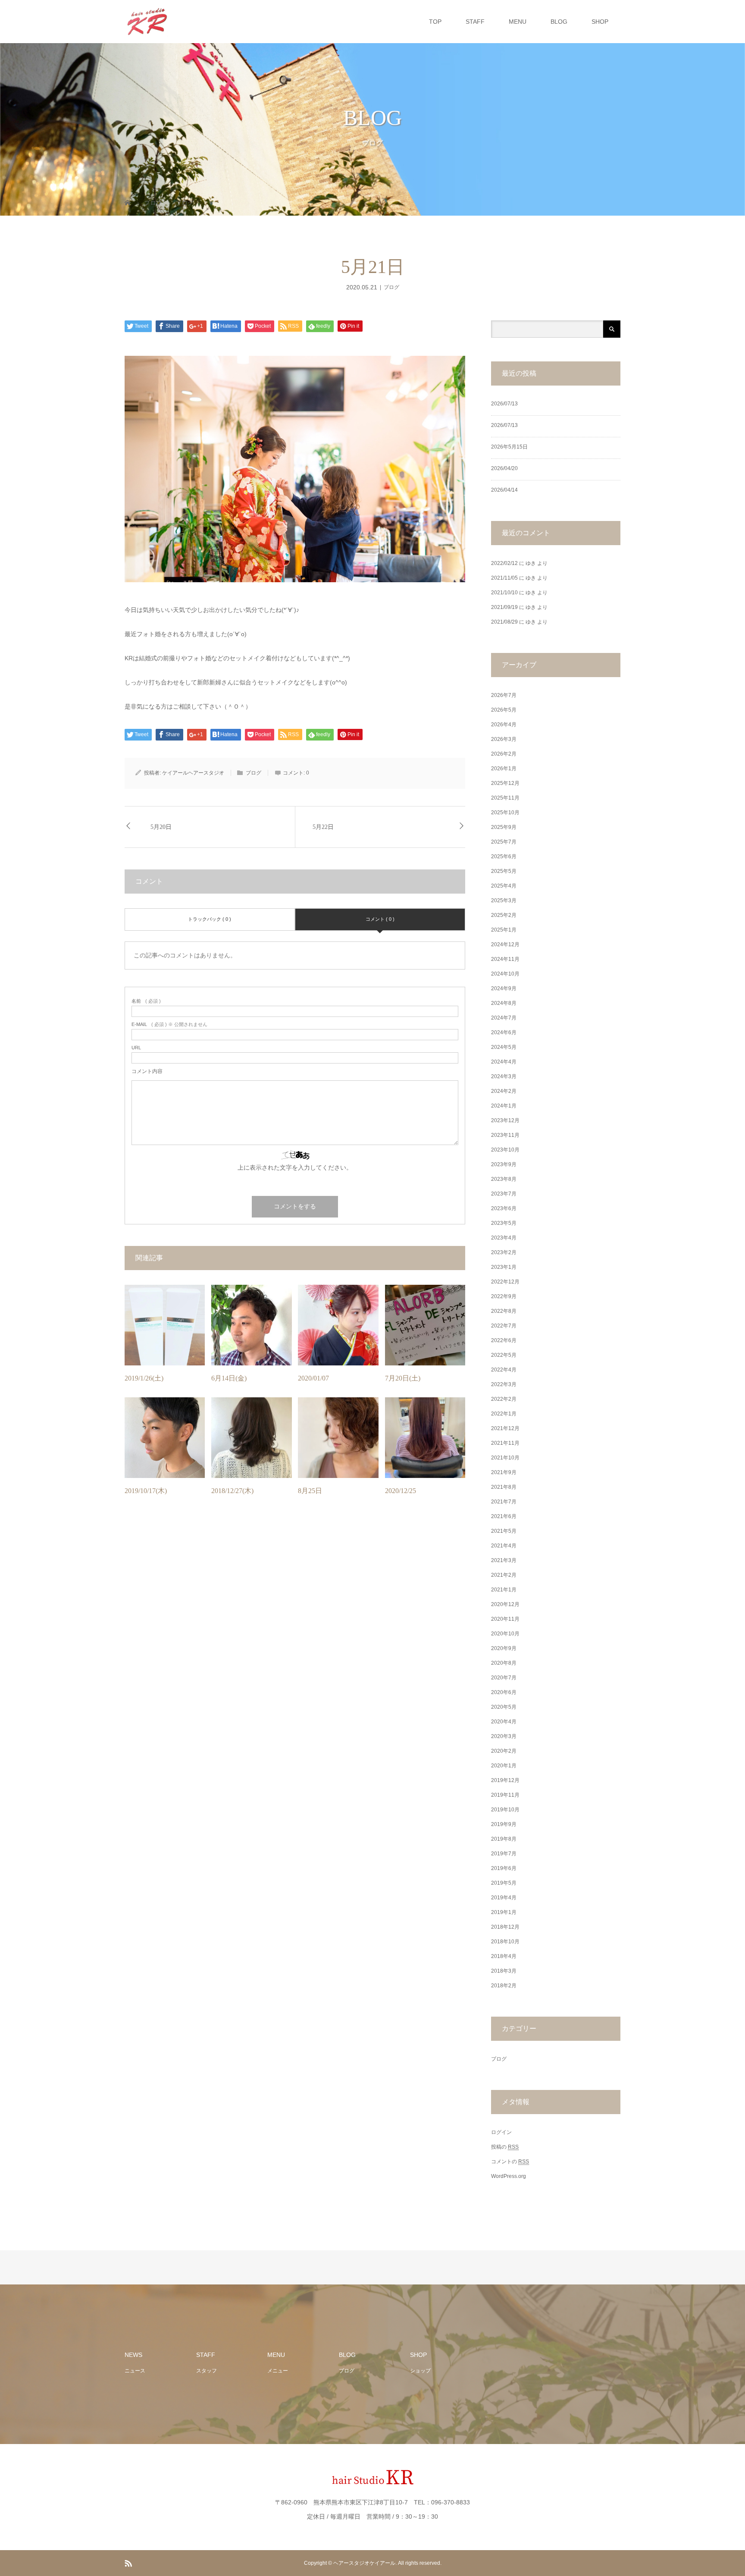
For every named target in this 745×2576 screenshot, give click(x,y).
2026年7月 (504, 695)
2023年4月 (504, 1238)
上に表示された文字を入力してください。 (295, 1167)
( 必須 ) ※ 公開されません (169, 1024)
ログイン (501, 2132)
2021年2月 (504, 1575)
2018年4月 (504, 1956)
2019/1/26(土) (144, 1378)
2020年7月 (504, 1678)
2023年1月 (504, 1267)
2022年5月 (504, 1355)
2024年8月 (504, 1003)
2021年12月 (505, 1428)
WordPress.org (509, 2176)
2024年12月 (505, 944)
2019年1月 (504, 1912)
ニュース (135, 2371)
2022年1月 (504, 1414)
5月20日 (161, 827)
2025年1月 (504, 930)
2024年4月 (504, 1062)
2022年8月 (504, 1311)
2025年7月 (504, 842)
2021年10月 (505, 1458)
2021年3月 (504, 1560)
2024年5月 (504, 1047)
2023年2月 (504, 1252)
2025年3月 (504, 901)
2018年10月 (505, 1942)
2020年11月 (505, 1619)
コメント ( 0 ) (380, 919)
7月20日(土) (403, 1378)
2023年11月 (505, 1135)
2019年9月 (504, 1824)
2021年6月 (504, 1516)
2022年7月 (504, 1326)
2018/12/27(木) (232, 1491)
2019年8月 (504, 1839)
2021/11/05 (504, 578)
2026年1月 (504, 769)
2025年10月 (505, 813)
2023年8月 (504, 1179)
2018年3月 (504, 1971)
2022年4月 (504, 1370)
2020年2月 (504, 1751)
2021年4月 (504, 1546)
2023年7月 (504, 1194)
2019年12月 (505, 1780)
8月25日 (310, 1491)
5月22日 (323, 827)
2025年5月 (504, 871)
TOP (435, 22)
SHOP (600, 22)
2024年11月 (505, 959)
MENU (518, 22)
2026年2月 (504, 754)
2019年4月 (504, 1898)
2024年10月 (505, 974)
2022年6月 (504, 1340)
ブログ (391, 287)
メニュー (278, 2371)
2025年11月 (505, 798)
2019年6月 (504, 1868)
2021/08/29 (504, 622)
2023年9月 (504, 1164)
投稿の (505, 2147)
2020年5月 (504, 1707)
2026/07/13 (504, 404)
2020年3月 (504, 1736)
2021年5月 (504, 1531)
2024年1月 (504, 1106)
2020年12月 (505, 1604)
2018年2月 (504, 1986)
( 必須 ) (146, 1001)
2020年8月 (504, 1663)
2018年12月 (505, 1927)
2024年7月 (504, 1018)
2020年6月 (504, 1692)
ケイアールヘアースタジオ (193, 773)
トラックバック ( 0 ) (210, 919)
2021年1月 (504, 1590)
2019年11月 (505, 1795)
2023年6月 (504, 1208)
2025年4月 (504, 886)
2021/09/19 (504, 607)
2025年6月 (504, 857)
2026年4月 (504, 725)
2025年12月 (505, 783)
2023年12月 (505, 1120)
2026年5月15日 (509, 447)
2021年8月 (504, 1487)
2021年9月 (504, 1472)
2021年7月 (504, 1502)
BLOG (559, 22)
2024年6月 (504, 1032)
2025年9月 (504, 827)
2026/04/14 (504, 490)
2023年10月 (505, 1150)
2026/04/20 (504, 468)
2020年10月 (505, 1634)
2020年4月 (504, 1722)
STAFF (475, 22)
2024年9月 (504, 988)
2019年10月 (505, 1810)
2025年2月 (504, 915)
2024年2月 (504, 1091)
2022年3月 (504, 1384)
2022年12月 (505, 1282)
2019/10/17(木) (146, 1491)
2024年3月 (504, 1076)
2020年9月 (504, 1648)
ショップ (420, 2371)
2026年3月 (504, 739)
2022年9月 (504, 1296)
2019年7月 (504, 1854)
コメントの (510, 2162)
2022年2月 (504, 1399)
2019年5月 (504, 1883)
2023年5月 (504, 1223)
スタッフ (207, 2371)
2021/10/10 (504, 593)
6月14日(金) (229, 1378)
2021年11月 (505, 1443)
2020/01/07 (313, 1378)
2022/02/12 (504, 563)
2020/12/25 (401, 1491)
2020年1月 (504, 1766)
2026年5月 (504, 710)
